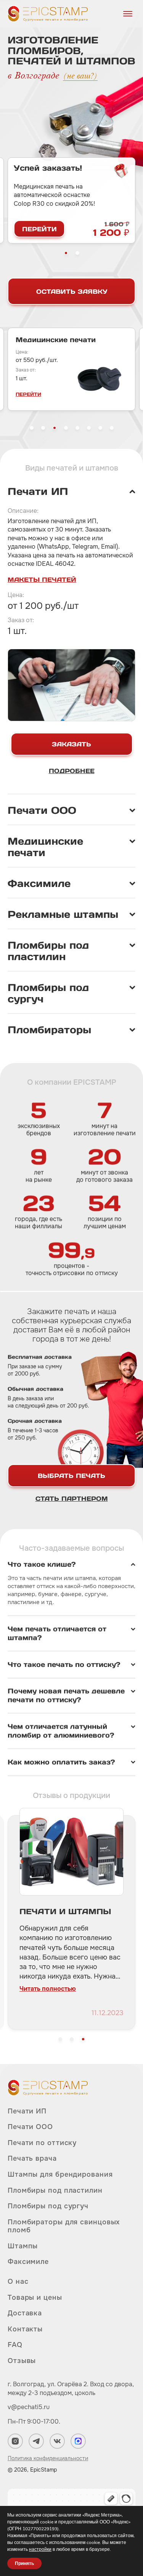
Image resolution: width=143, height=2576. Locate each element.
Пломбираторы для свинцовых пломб (64, 2226)
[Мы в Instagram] (15, 2441)
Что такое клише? (42, 1564)
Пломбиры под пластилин (55, 2190)
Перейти (39, 229)
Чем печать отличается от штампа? (57, 1634)
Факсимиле (28, 2262)
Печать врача (32, 2158)
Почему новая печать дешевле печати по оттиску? (66, 1696)
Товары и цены (35, 2297)
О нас (18, 2282)
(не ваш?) (80, 76)
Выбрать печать (71, 1476)
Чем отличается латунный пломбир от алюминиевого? (61, 1731)
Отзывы (22, 2361)
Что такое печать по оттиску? (64, 1665)
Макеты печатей (42, 580)
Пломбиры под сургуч (48, 2206)
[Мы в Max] (78, 2441)
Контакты (25, 2329)
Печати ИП (27, 2111)
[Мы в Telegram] (36, 2441)
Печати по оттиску (42, 2143)
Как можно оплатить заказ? (61, 1762)
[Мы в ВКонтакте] (57, 2441)
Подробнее (72, 771)
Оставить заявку (72, 291)
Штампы (23, 2246)
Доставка (25, 2313)
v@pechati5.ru (29, 2407)
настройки (40, 2549)
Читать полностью (48, 1998)
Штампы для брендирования (60, 2174)
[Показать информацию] (71, 492)
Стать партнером (72, 1499)
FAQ (15, 2345)
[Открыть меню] (128, 14)
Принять (24, 2563)
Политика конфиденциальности (48, 2458)
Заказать (71, 744)
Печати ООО (30, 2127)
